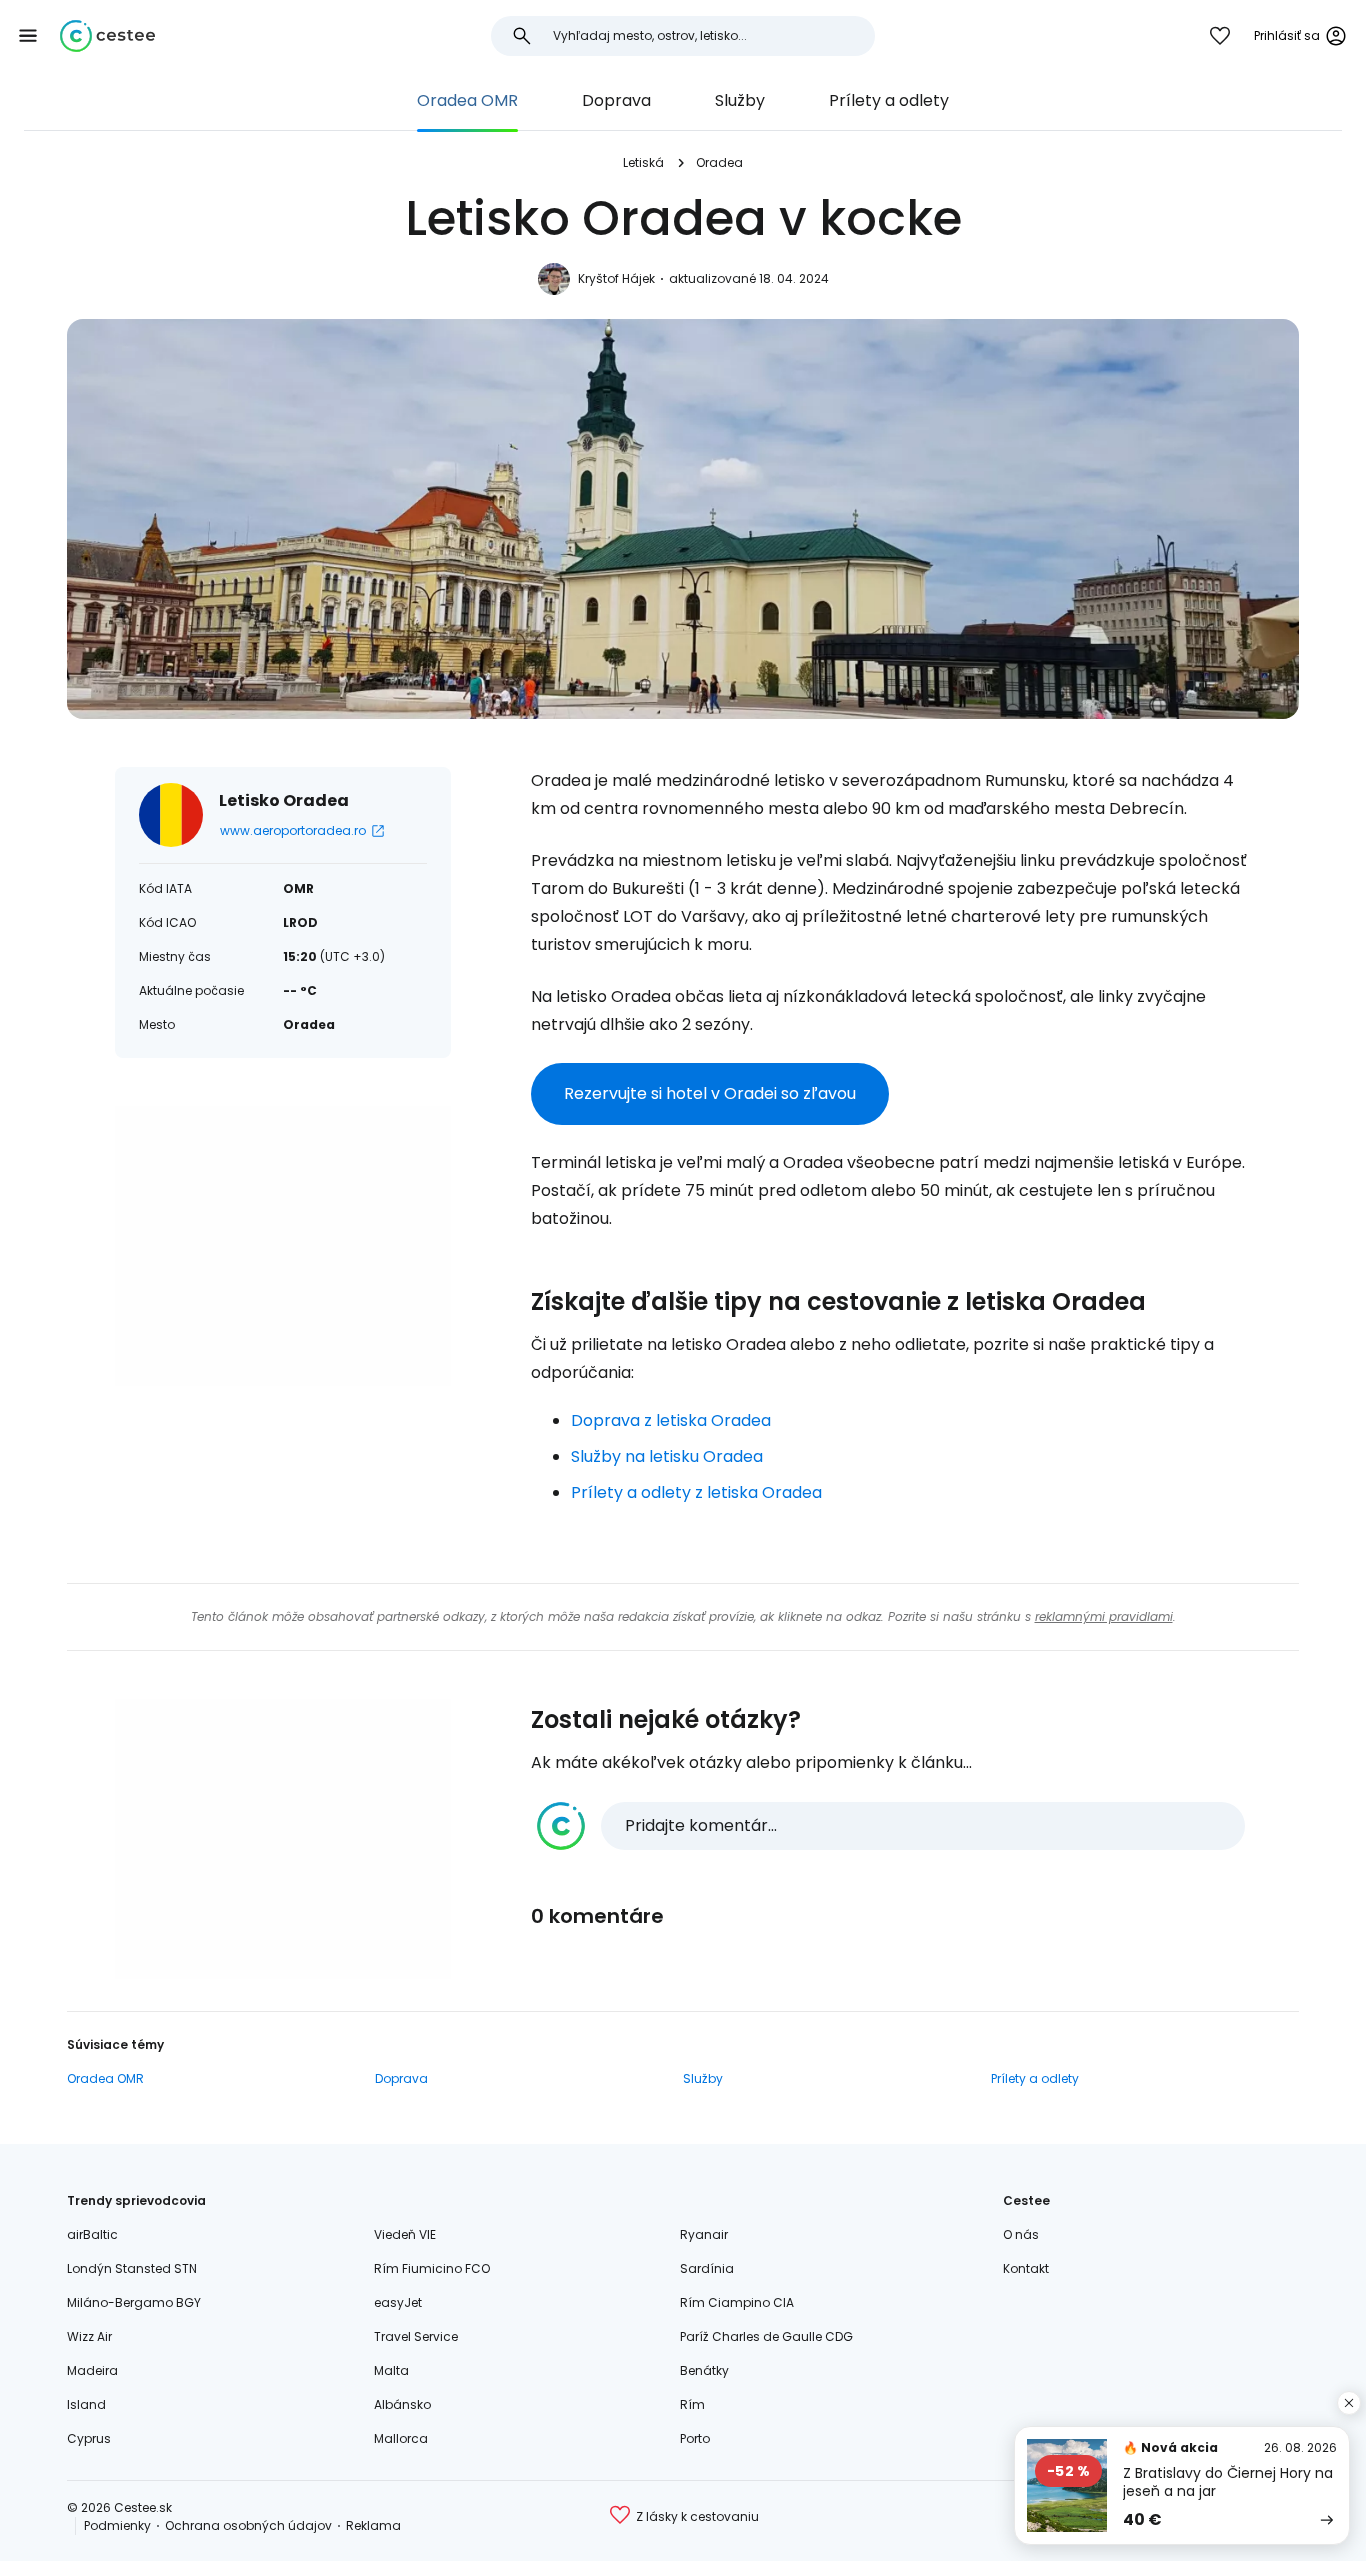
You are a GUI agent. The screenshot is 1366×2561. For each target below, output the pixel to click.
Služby (740, 100)
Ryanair (704, 2234)
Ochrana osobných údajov (248, 2525)
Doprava (616, 100)
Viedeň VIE (405, 2234)
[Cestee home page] (107, 36)
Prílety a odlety (889, 100)
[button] (28, 36)
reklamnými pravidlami (1104, 1616)
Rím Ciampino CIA (737, 2302)
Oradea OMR (467, 100)
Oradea (719, 162)
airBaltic (92, 2234)
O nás (1021, 2234)
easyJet (398, 2302)
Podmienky (117, 2525)
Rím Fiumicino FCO (432, 2268)
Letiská (643, 162)
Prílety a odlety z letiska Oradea (696, 1492)
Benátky (704, 2370)
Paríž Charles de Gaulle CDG (766, 2336)
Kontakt (1026, 2268)
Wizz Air (89, 2336)
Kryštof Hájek (616, 278)
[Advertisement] (283, 1246)
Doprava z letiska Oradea (671, 1420)
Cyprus (89, 2438)
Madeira (92, 2370)
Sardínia (707, 2268)
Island (86, 2404)
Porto (695, 2438)
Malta (391, 2370)
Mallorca (401, 2438)
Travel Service (416, 2336)
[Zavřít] (1349, 2403)
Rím (692, 2404)
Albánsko (402, 2404)
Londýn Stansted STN (132, 2268)
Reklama (373, 2525)
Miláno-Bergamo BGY (134, 2302)
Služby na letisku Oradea (667, 1456)
